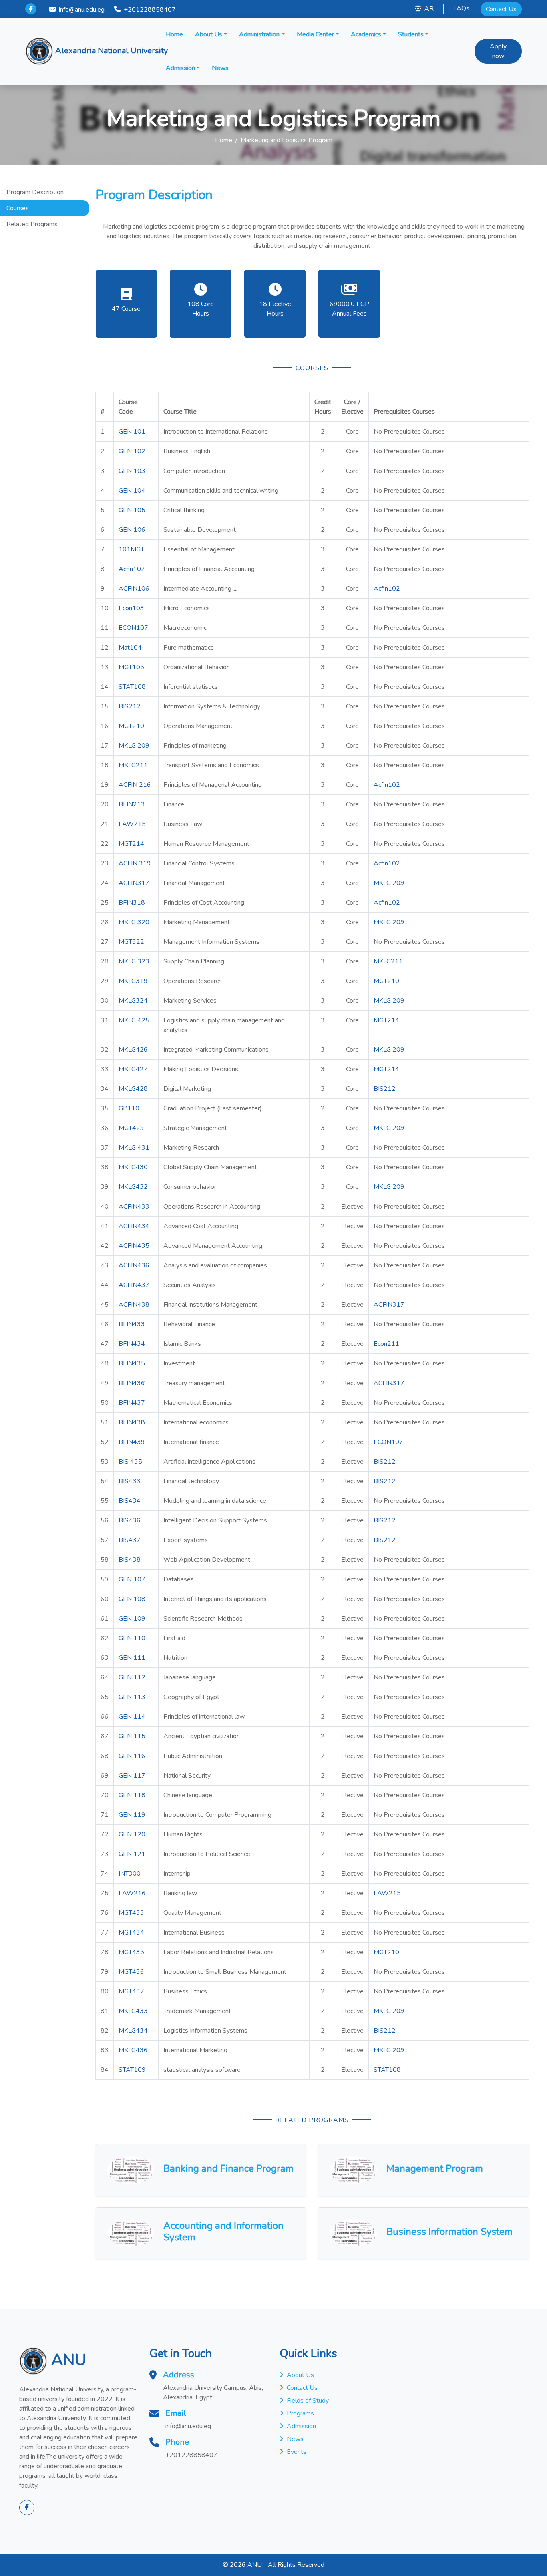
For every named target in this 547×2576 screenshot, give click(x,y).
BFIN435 (132, 1363)
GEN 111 (132, 1658)
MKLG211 (133, 765)
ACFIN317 (134, 883)
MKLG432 (133, 1187)
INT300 (130, 1874)
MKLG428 (133, 1089)
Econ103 (131, 608)
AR (429, 9)
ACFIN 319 (135, 863)
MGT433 (131, 1913)
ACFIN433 (134, 1207)
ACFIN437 (134, 1285)
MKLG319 (133, 981)
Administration (259, 34)
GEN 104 (132, 491)
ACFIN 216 (135, 785)
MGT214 (131, 844)
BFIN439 (132, 1442)
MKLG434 (133, 2031)
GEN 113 (132, 1697)
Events (297, 2452)
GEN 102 (132, 451)
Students (411, 34)
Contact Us (501, 9)
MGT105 (131, 667)
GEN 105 (132, 510)
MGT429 (131, 1128)
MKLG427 (133, 1069)
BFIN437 (132, 1403)
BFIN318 (132, 903)
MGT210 (131, 726)
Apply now (498, 51)
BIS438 (130, 1560)
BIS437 (130, 1540)
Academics (366, 34)
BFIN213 (132, 804)
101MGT (131, 549)
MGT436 (131, 1972)
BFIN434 (132, 1344)
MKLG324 (133, 1001)
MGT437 (131, 1991)
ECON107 (133, 628)
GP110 (129, 1108)
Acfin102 (132, 569)
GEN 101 (132, 432)
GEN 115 (132, 1736)
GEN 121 (132, 1854)
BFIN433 (132, 1324)
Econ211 (386, 1344)
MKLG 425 (134, 1020)
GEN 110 (132, 1638)
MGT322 (131, 942)
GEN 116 (132, 1756)
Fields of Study (308, 2401)
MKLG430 (133, 1167)
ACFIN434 (134, 1226)
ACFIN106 (134, 589)
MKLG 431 (134, 1148)
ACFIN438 (134, 1305)
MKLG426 (133, 1050)
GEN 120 (132, 1834)
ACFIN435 (134, 1246)
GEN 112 (132, 1677)
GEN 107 (132, 1579)
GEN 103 (132, 471)
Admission (180, 68)
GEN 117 (132, 1776)
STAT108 (132, 687)
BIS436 (130, 1520)
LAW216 (132, 1893)
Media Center (315, 34)
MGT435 (131, 1952)
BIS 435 (130, 1462)
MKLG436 (133, 2050)
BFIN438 (132, 1422)
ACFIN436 (134, 1265)
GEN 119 (132, 1815)
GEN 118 (132, 1795)
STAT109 (132, 2070)
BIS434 (130, 1501)
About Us (209, 34)
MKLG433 (133, 2011)
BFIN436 (132, 1383)
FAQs (461, 8)
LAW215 (132, 824)
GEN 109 (132, 1619)
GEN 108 (132, 1599)
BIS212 (130, 706)
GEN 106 (132, 530)
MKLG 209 (134, 746)
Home (174, 34)
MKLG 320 (134, 922)
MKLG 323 (134, 961)
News (220, 68)
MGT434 (131, 1933)
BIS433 (130, 1481)
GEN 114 (132, 1717)
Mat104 (130, 648)
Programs (300, 2413)
